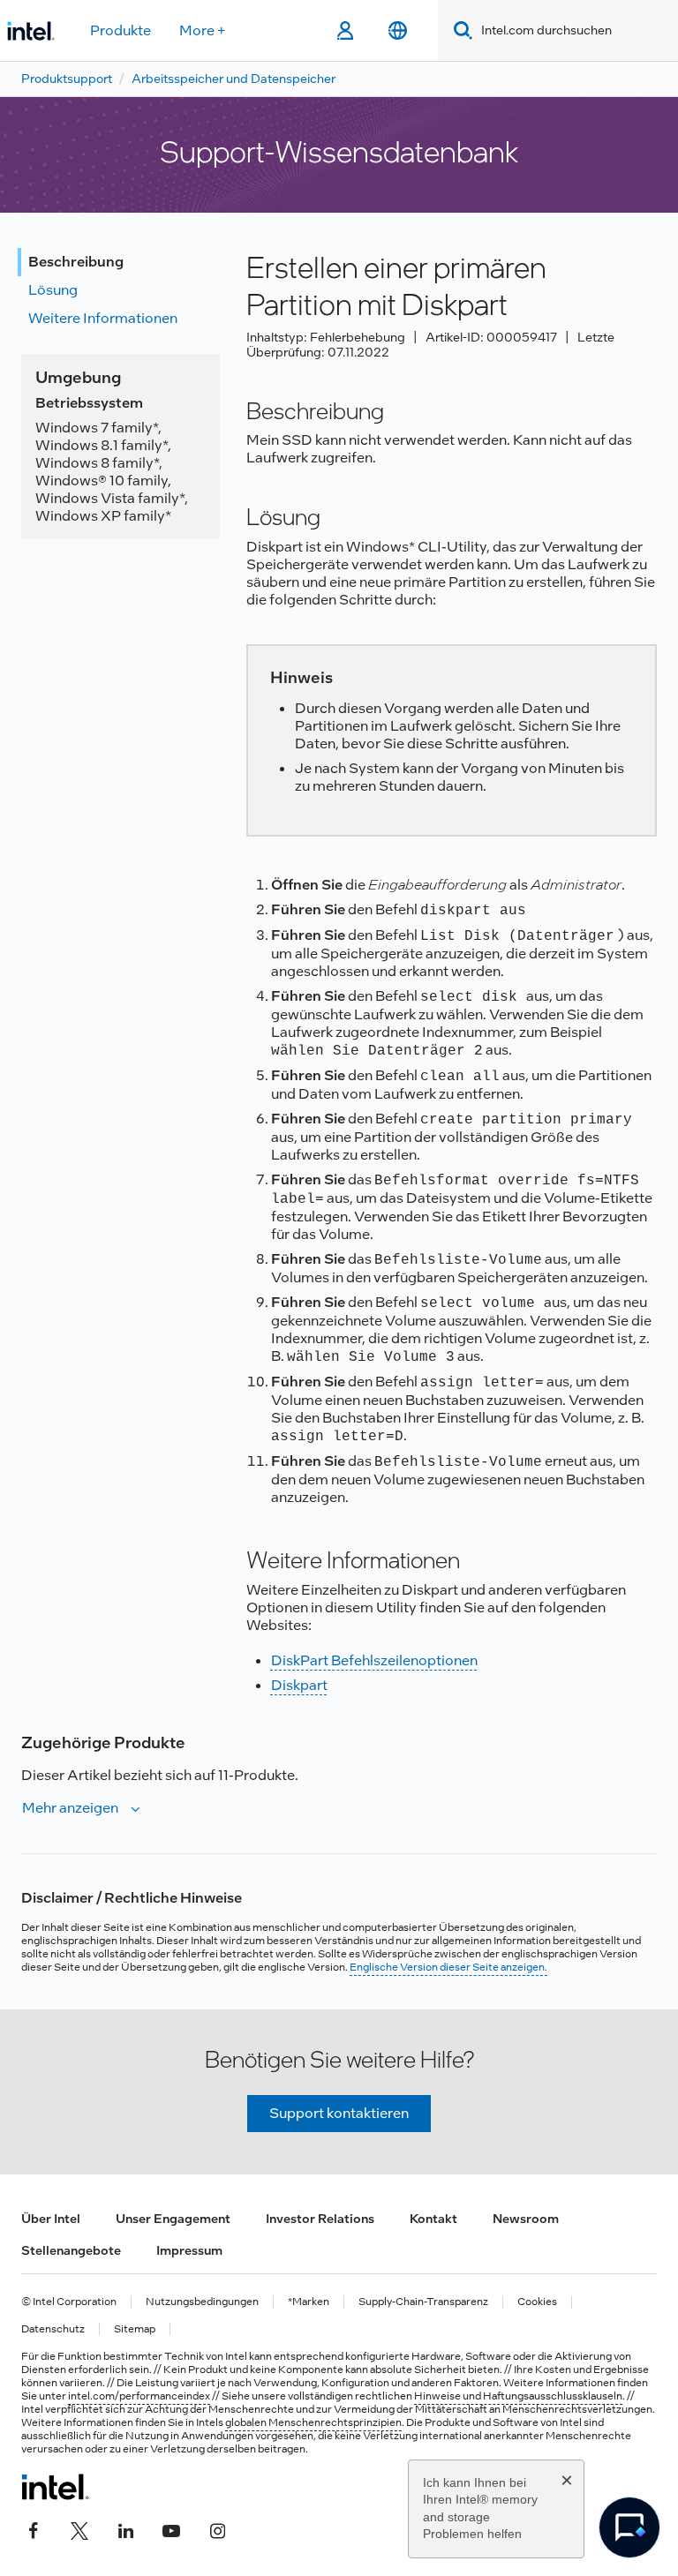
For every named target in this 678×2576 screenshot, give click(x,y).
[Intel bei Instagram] (217, 2529)
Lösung (53, 290)
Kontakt (433, 2219)
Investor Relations (320, 2219)
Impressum (189, 2250)
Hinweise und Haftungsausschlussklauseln (518, 2396)
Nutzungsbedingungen (202, 2302)
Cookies (537, 2302)
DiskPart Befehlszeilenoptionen (374, 1660)
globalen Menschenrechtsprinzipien (313, 2422)
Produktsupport (67, 79)
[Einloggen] (345, 31)
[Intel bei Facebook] (34, 2529)
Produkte (121, 30)
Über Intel (51, 2219)
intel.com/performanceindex (139, 2396)
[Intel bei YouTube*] (171, 2529)
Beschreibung (76, 262)
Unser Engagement (173, 2219)
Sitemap (135, 2329)
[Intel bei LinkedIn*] (125, 2529)
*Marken (309, 2302)
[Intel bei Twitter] (79, 2529)
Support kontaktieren (339, 2113)
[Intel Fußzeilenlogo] (55, 2487)
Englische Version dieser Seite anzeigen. (448, 1967)
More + (203, 30)
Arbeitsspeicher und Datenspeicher (234, 79)
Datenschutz (53, 2329)
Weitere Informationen (103, 318)
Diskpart (299, 1685)
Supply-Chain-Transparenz (423, 2302)
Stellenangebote (71, 2250)
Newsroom (526, 2219)
